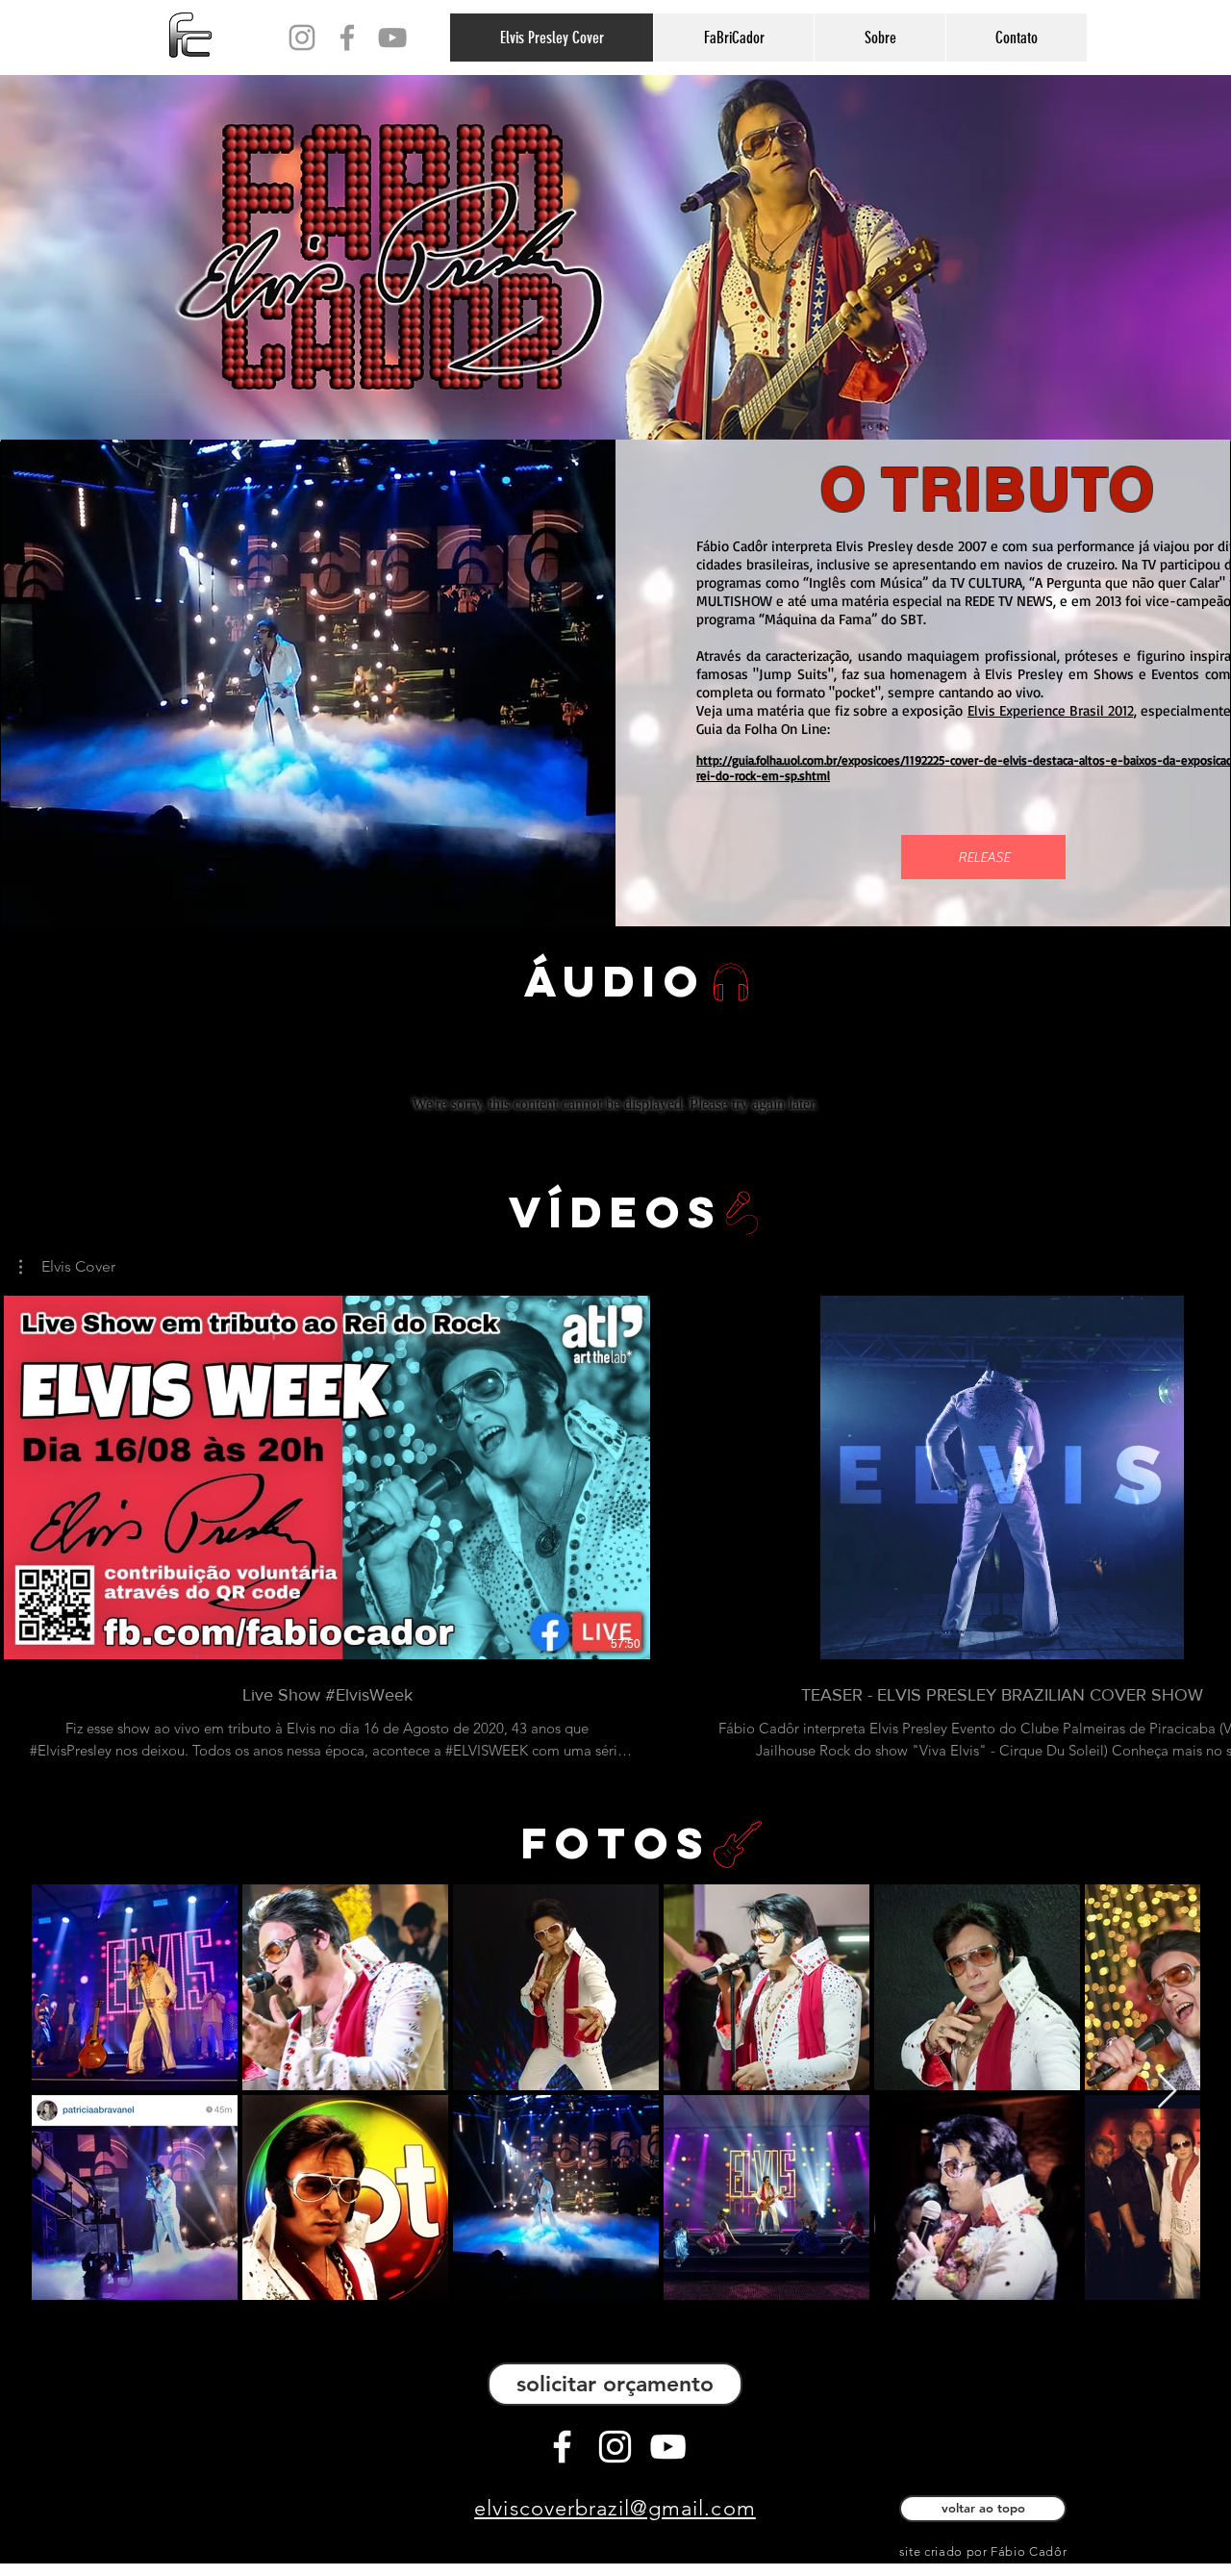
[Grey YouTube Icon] (392, 38)
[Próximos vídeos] (1205, 1474)
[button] (67, 1267)
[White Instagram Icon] (615, 2447)
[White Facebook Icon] (562, 2447)
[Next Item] (1167, 2092)
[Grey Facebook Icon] (347, 38)
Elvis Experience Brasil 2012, (1052, 710)
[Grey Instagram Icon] (302, 38)
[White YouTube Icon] (668, 2447)
